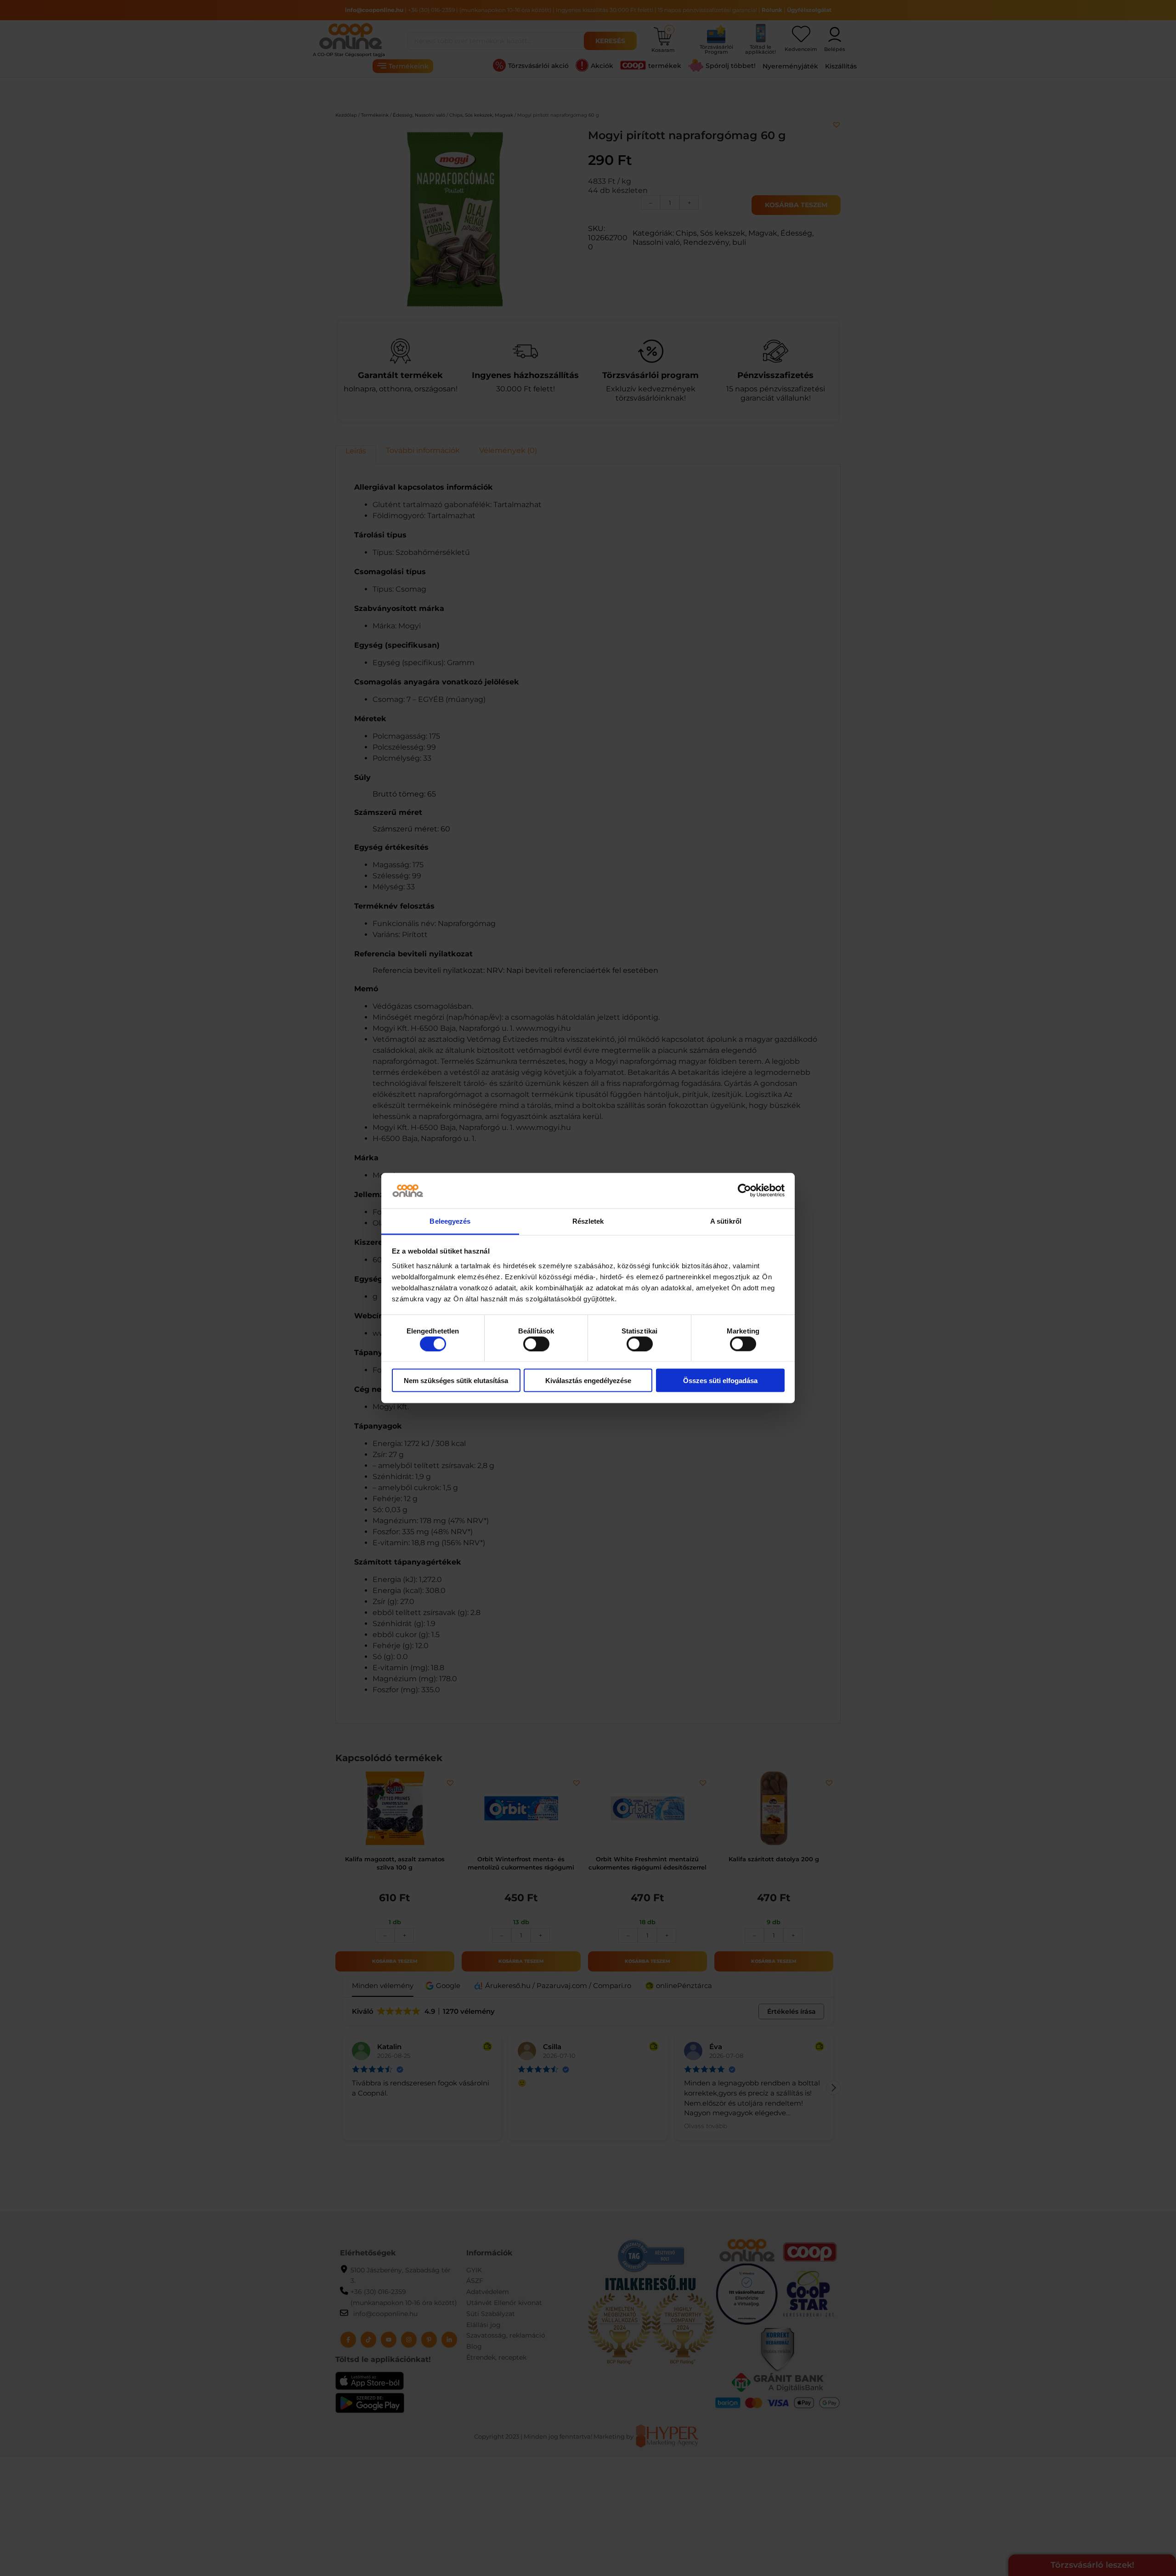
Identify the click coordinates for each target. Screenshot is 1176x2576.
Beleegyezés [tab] (450, 1221)
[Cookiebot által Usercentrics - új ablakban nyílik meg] (744, 1191)
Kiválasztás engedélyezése (588, 1381)
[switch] (536, 1344)
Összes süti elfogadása (720, 1381)
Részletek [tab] (588, 1221)
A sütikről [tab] (726, 1221)
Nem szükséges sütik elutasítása (456, 1381)
